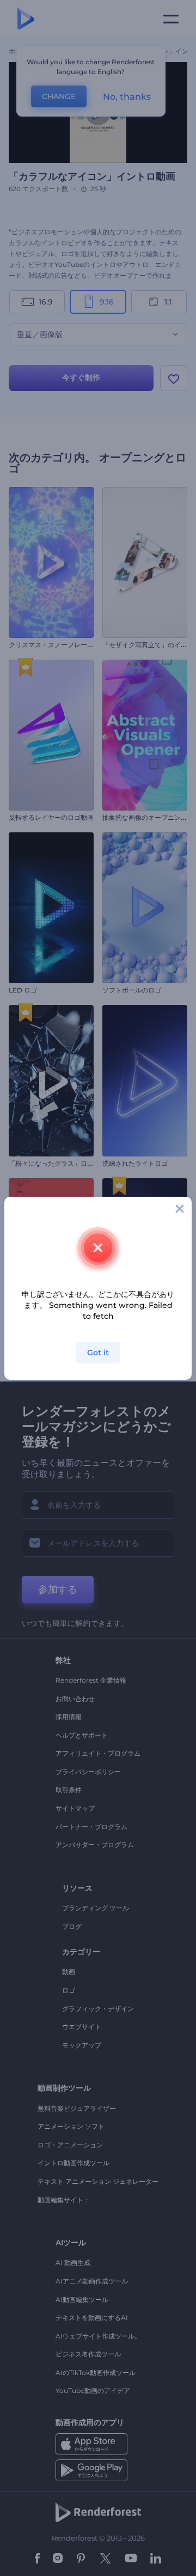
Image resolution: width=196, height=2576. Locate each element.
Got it (98, 1353)
